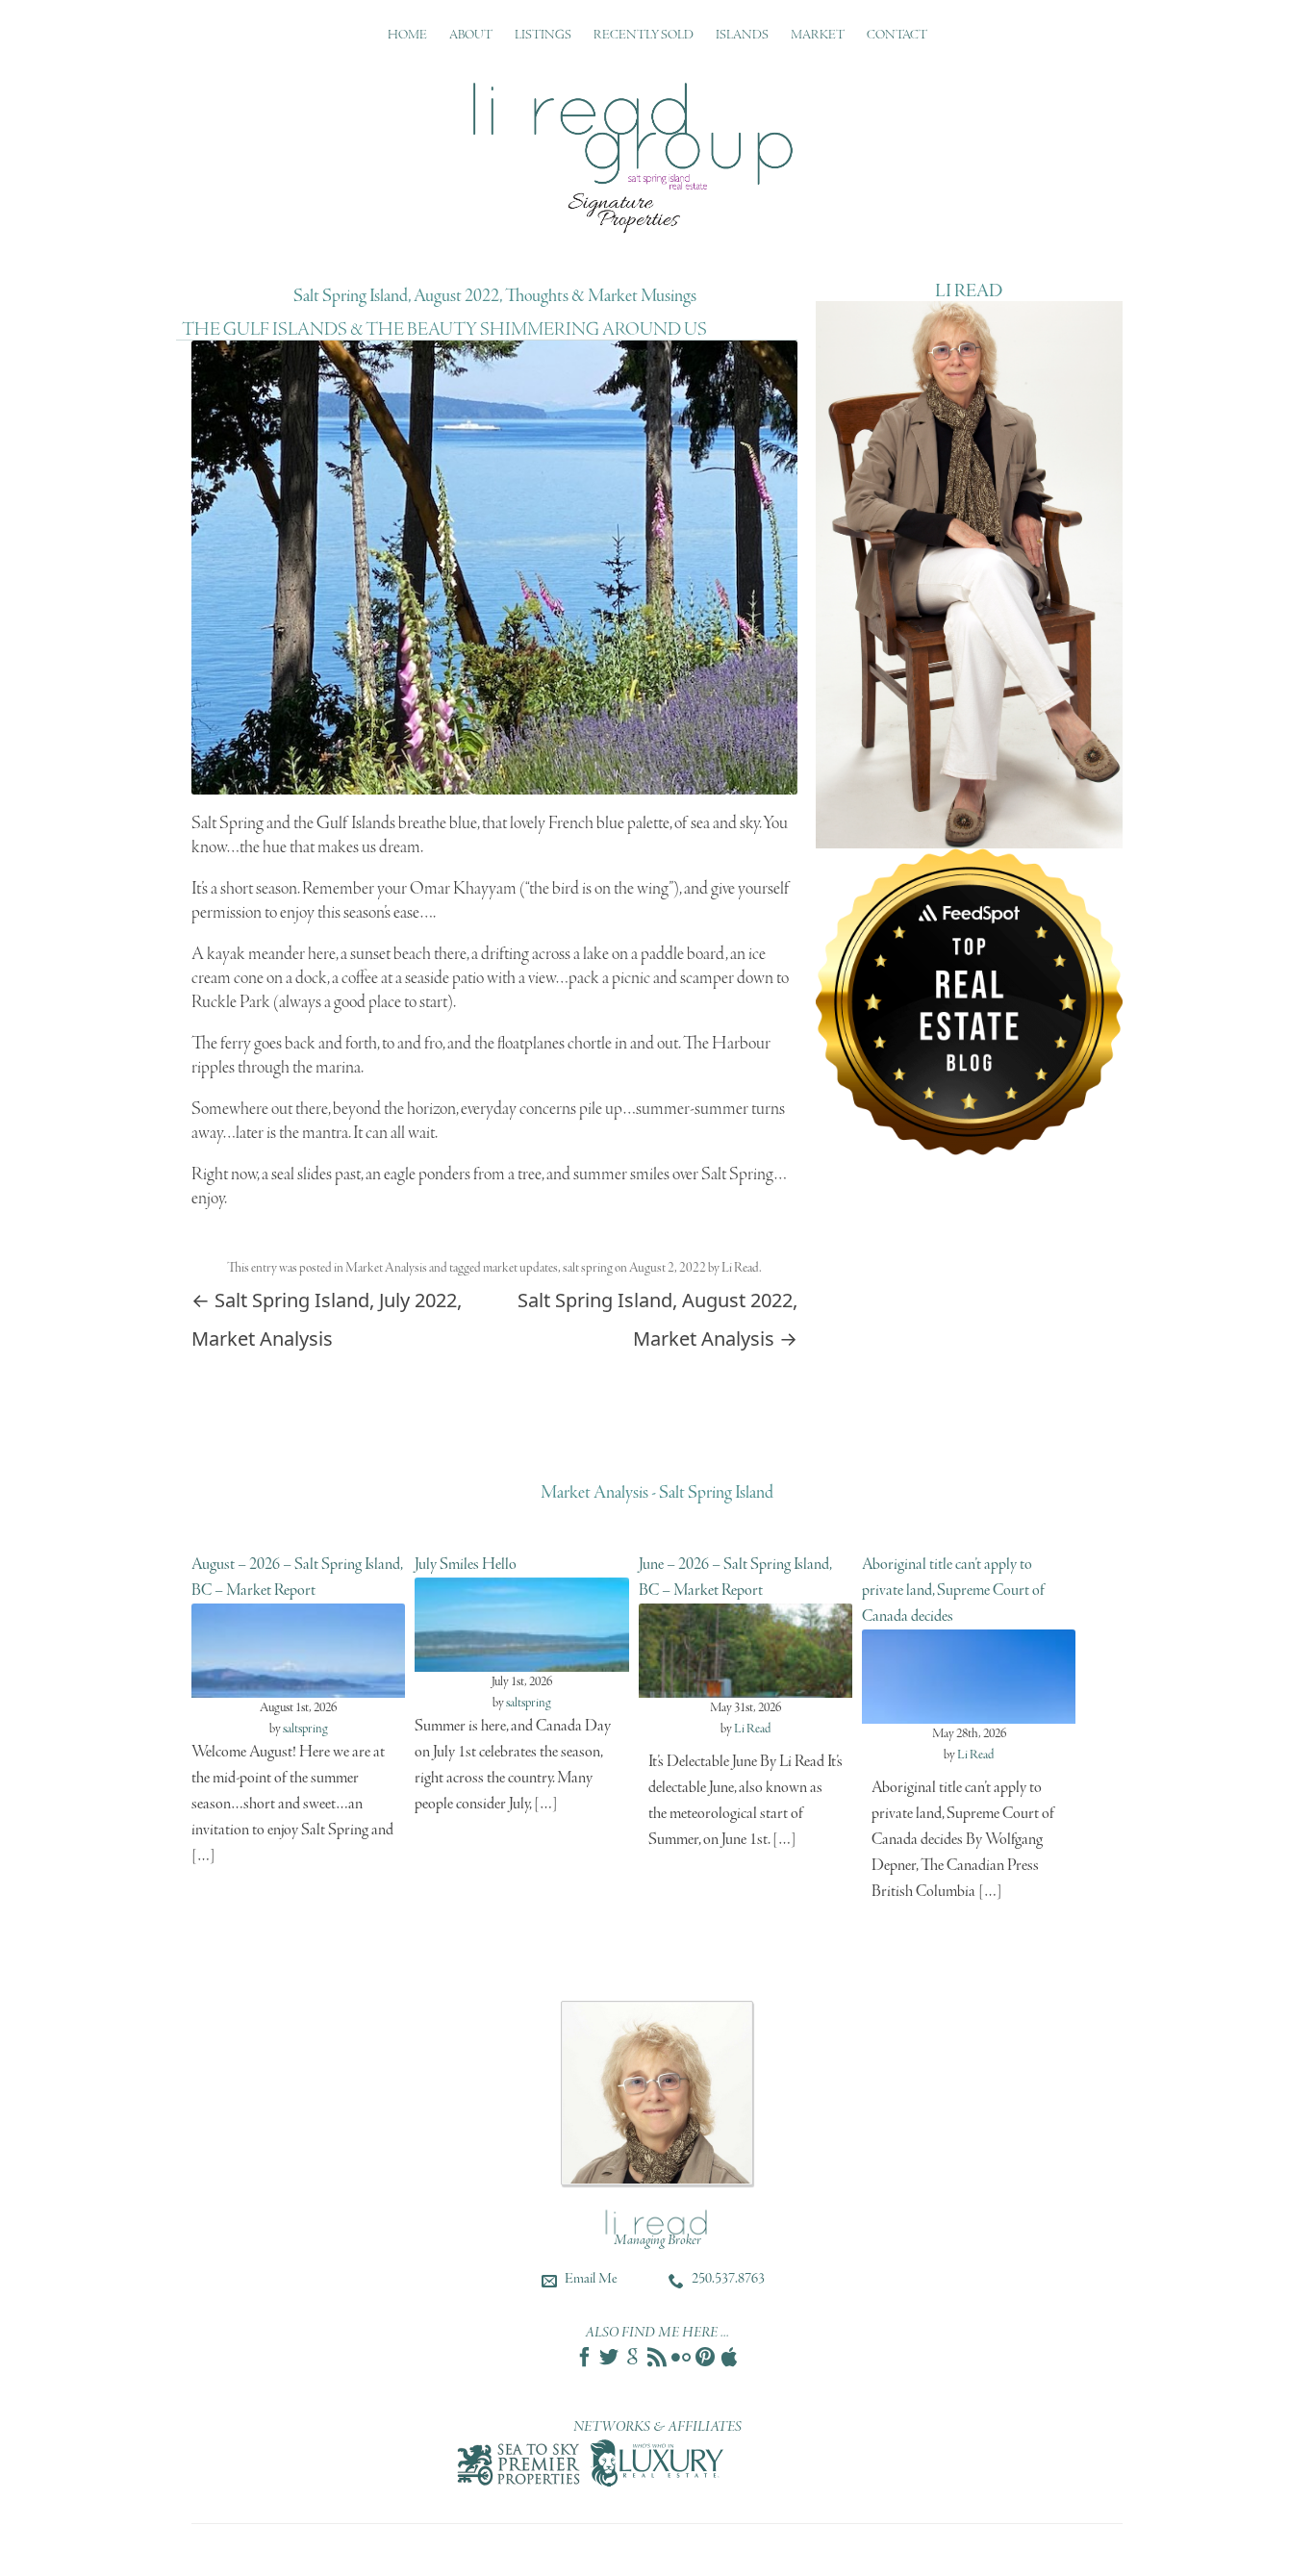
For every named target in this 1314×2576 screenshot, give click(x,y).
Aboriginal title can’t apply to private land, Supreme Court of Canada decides (953, 1591)
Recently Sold (644, 35)
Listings (543, 35)
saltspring (305, 1729)
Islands (742, 35)
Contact (897, 35)
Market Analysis (386, 1268)
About (471, 35)
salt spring (588, 1268)
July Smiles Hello (466, 1565)
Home (407, 35)
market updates (520, 1268)
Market (818, 35)
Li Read (740, 1268)
